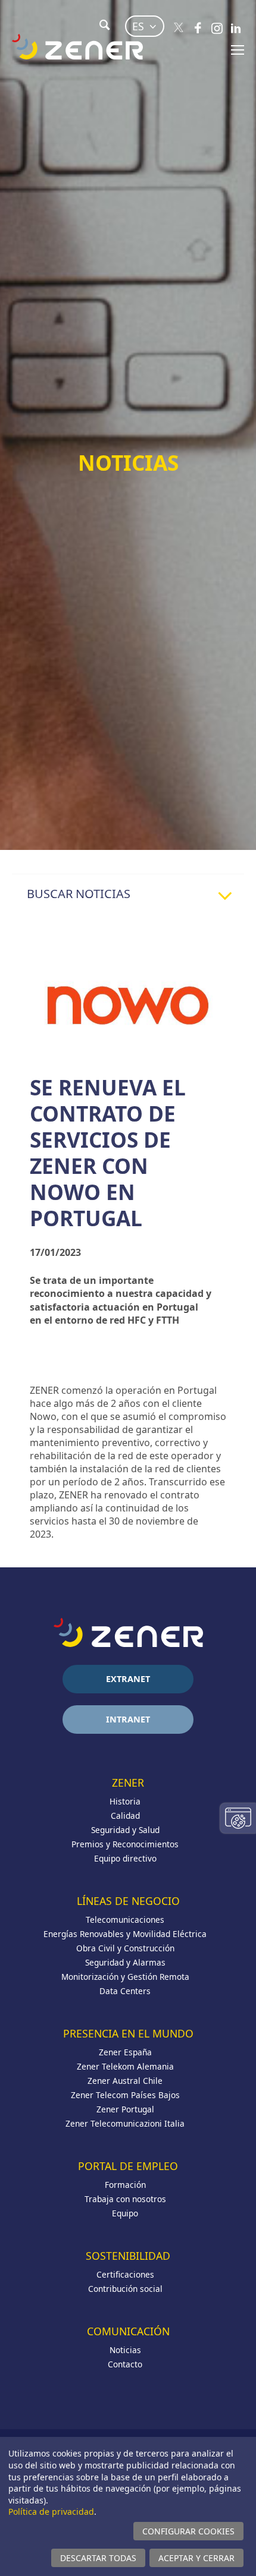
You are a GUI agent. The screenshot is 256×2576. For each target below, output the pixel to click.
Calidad (125, 1816)
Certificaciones (125, 2274)
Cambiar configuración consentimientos (238, 1818)
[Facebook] (198, 28)
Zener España (125, 2052)
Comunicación (128, 2331)
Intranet (128, 1719)
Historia (125, 1801)
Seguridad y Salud (125, 1830)
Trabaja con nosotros (125, 2199)
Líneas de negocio (128, 1901)
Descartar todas (98, 2558)
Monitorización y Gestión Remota (125, 1977)
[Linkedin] (236, 28)
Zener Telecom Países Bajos (125, 2095)
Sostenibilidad (128, 2256)
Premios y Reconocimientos (125, 1844)
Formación (125, 2185)
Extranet (128, 1679)
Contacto (125, 2364)
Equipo (125, 2213)
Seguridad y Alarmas (125, 1962)
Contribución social (125, 2289)
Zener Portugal (125, 2109)
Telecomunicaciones (125, 1920)
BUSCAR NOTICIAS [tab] (79, 894)
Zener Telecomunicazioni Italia (125, 2123)
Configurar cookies (188, 2531)
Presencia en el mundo (128, 2033)
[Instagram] (217, 28)
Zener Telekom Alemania (125, 2066)
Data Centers (125, 1991)
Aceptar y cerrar (196, 2558)
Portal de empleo (128, 2166)
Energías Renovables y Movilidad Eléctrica (125, 1934)
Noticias (125, 2350)
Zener (128, 1783)
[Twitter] (179, 28)
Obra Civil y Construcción (125, 1948)
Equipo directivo (125, 1858)
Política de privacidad (51, 2512)
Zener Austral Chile (125, 2081)
